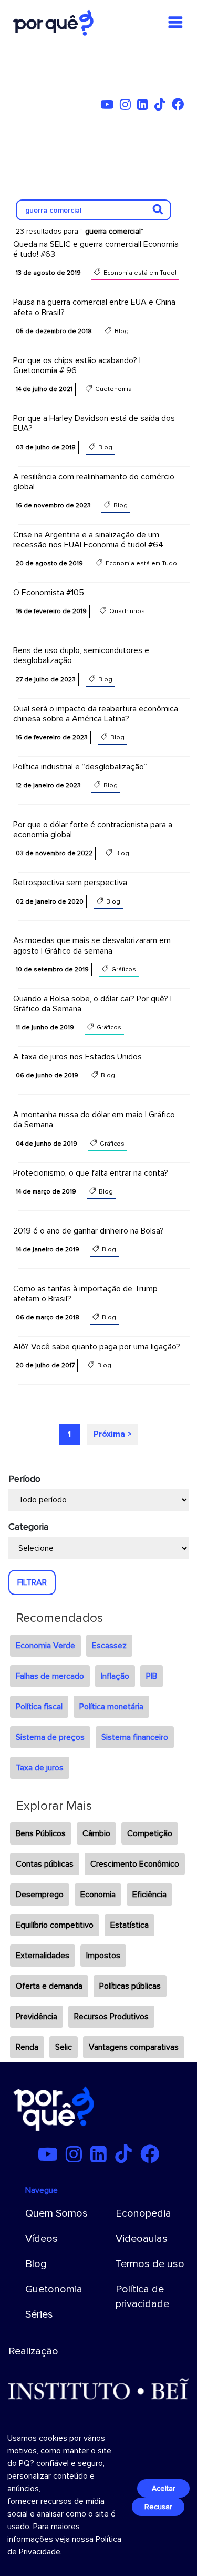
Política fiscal (39, 1707)
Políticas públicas (130, 1986)
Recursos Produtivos (111, 2017)
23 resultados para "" (80, 231)
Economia (98, 1895)
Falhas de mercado (50, 1676)
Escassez (109, 1646)
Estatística (129, 1925)
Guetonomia (54, 2289)
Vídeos (42, 2239)
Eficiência (149, 1895)
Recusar (158, 2507)
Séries (39, 2314)
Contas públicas (45, 1864)
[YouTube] (109, 106)
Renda (27, 2047)
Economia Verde (45, 1646)
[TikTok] (162, 106)
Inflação (115, 1676)
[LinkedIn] (145, 106)
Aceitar (163, 2488)
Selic (64, 2047)
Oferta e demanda (49, 1986)
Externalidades (43, 1956)
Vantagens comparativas (134, 2047)
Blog (36, 2264)
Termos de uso (150, 2264)
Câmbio (96, 1833)
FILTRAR (32, 1582)
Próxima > (113, 1434)
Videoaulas (142, 2239)
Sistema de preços (50, 1737)
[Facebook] (180, 106)
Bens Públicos (41, 1833)
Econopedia (143, 2213)
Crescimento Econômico (135, 1864)
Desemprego (40, 1895)
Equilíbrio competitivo (55, 1925)
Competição (150, 1833)
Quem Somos (56, 2213)
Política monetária (111, 1707)
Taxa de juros (40, 1768)
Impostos (103, 1956)
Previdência (37, 2017)
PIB (152, 1676)
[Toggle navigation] (175, 23)
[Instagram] (127, 106)
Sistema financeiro (135, 1737)
